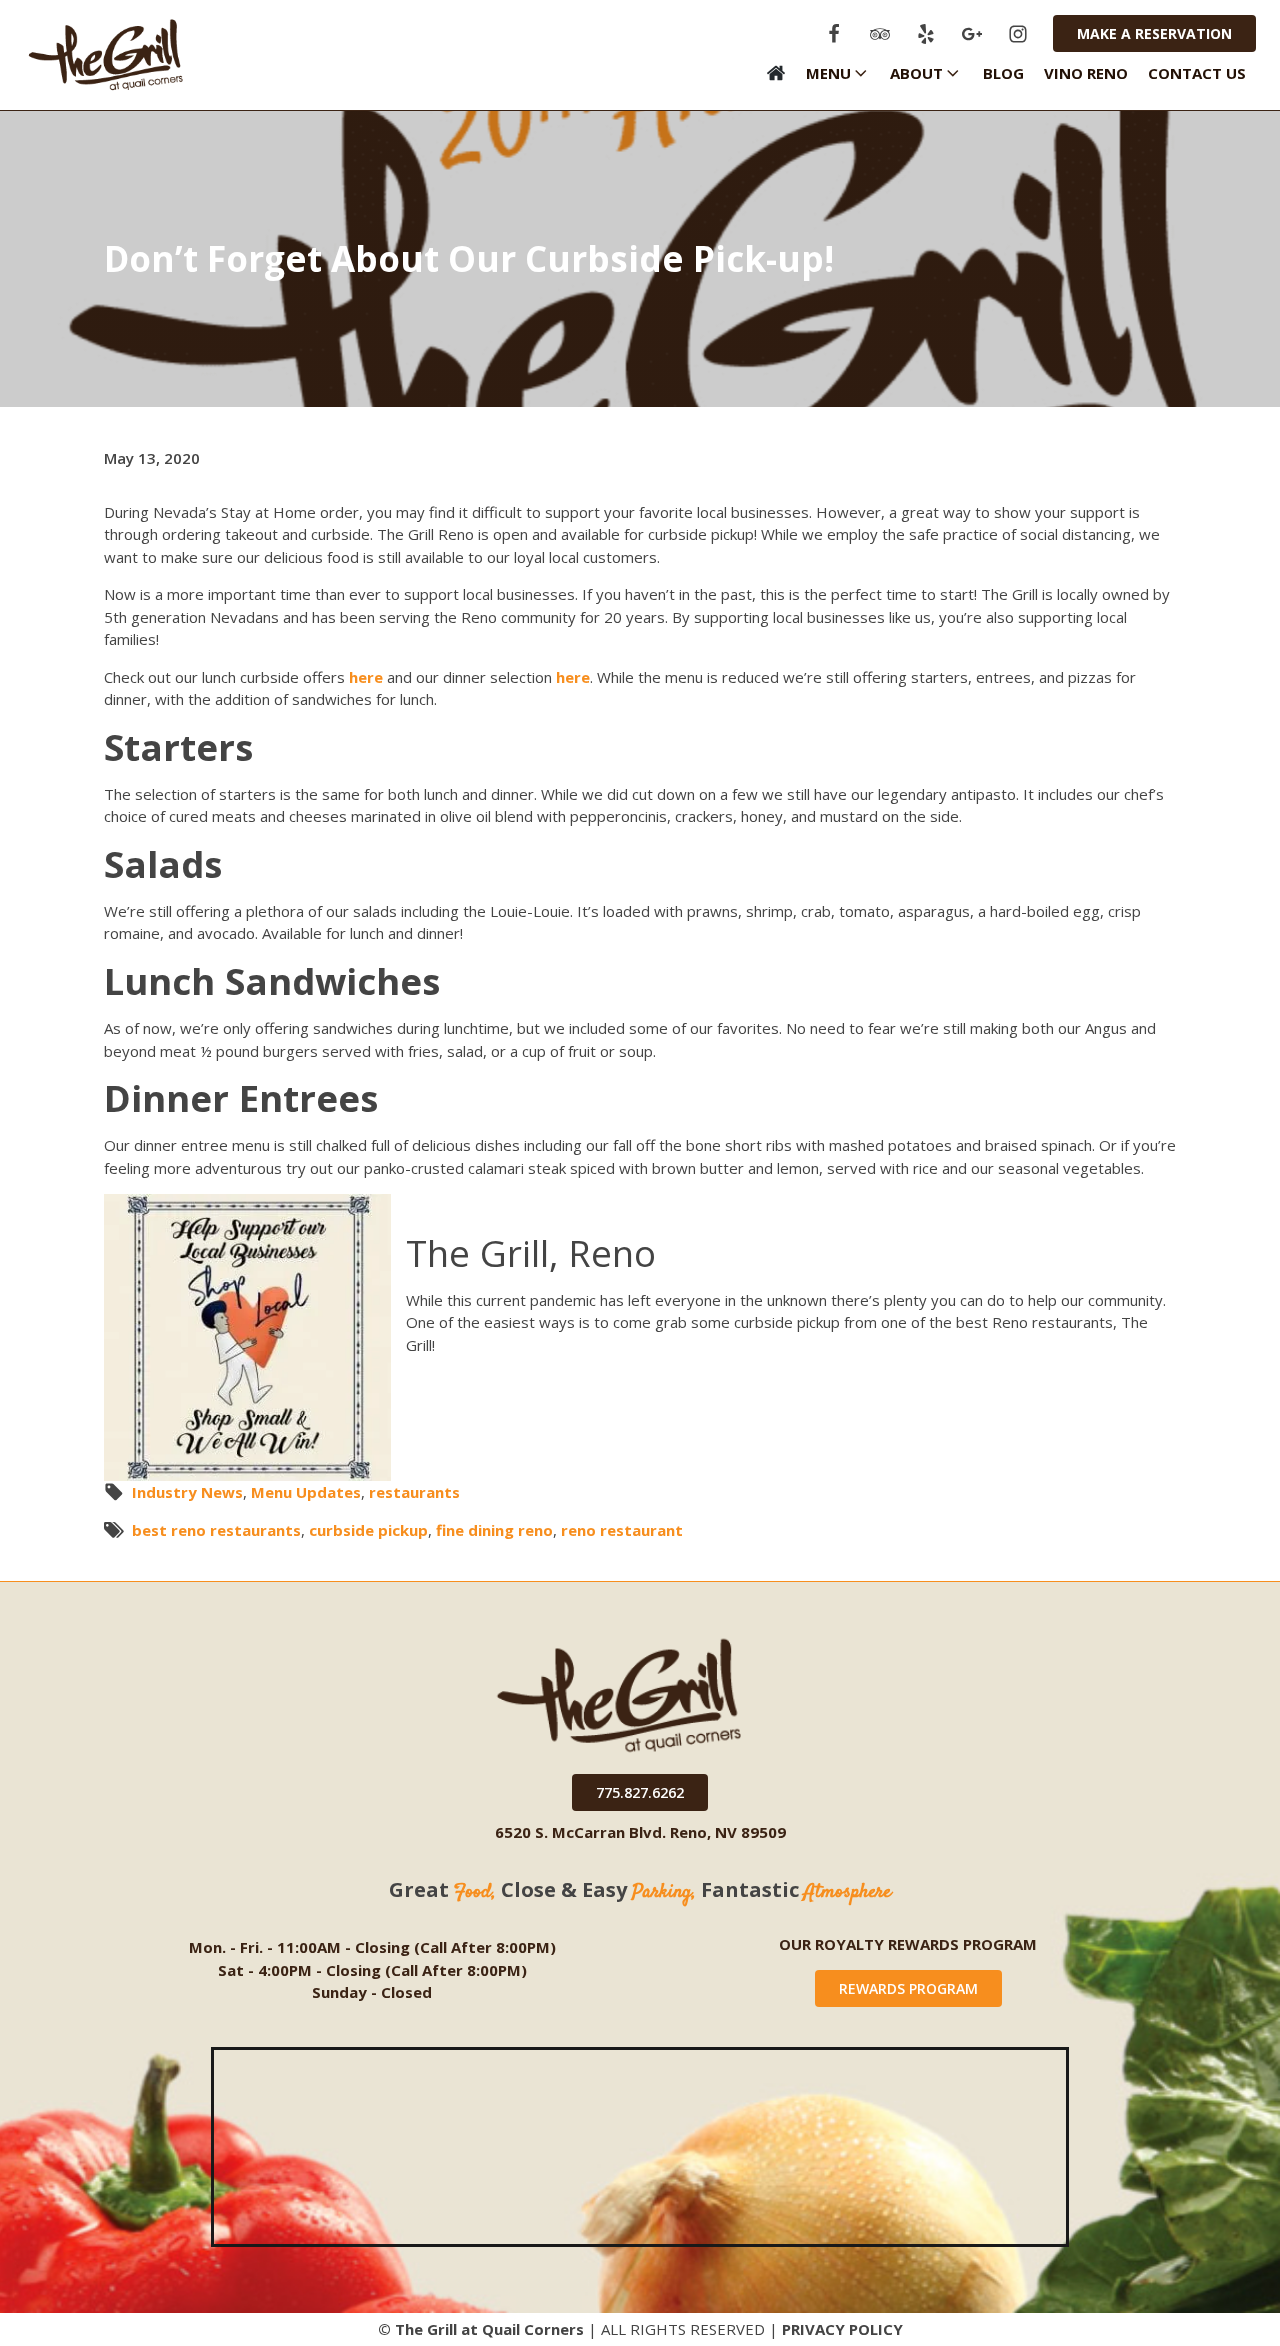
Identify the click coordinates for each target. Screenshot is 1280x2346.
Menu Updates (306, 1492)
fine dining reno (494, 1530)
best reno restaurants (216, 1530)
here (366, 677)
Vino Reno (1086, 73)
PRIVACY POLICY (842, 2329)
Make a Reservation (1154, 33)
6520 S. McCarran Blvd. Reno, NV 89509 (640, 1832)
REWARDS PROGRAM (908, 1988)
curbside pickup (368, 1530)
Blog (1003, 73)
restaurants (414, 1492)
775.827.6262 (640, 1792)
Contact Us (1197, 73)
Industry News (187, 1492)
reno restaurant (622, 1530)
